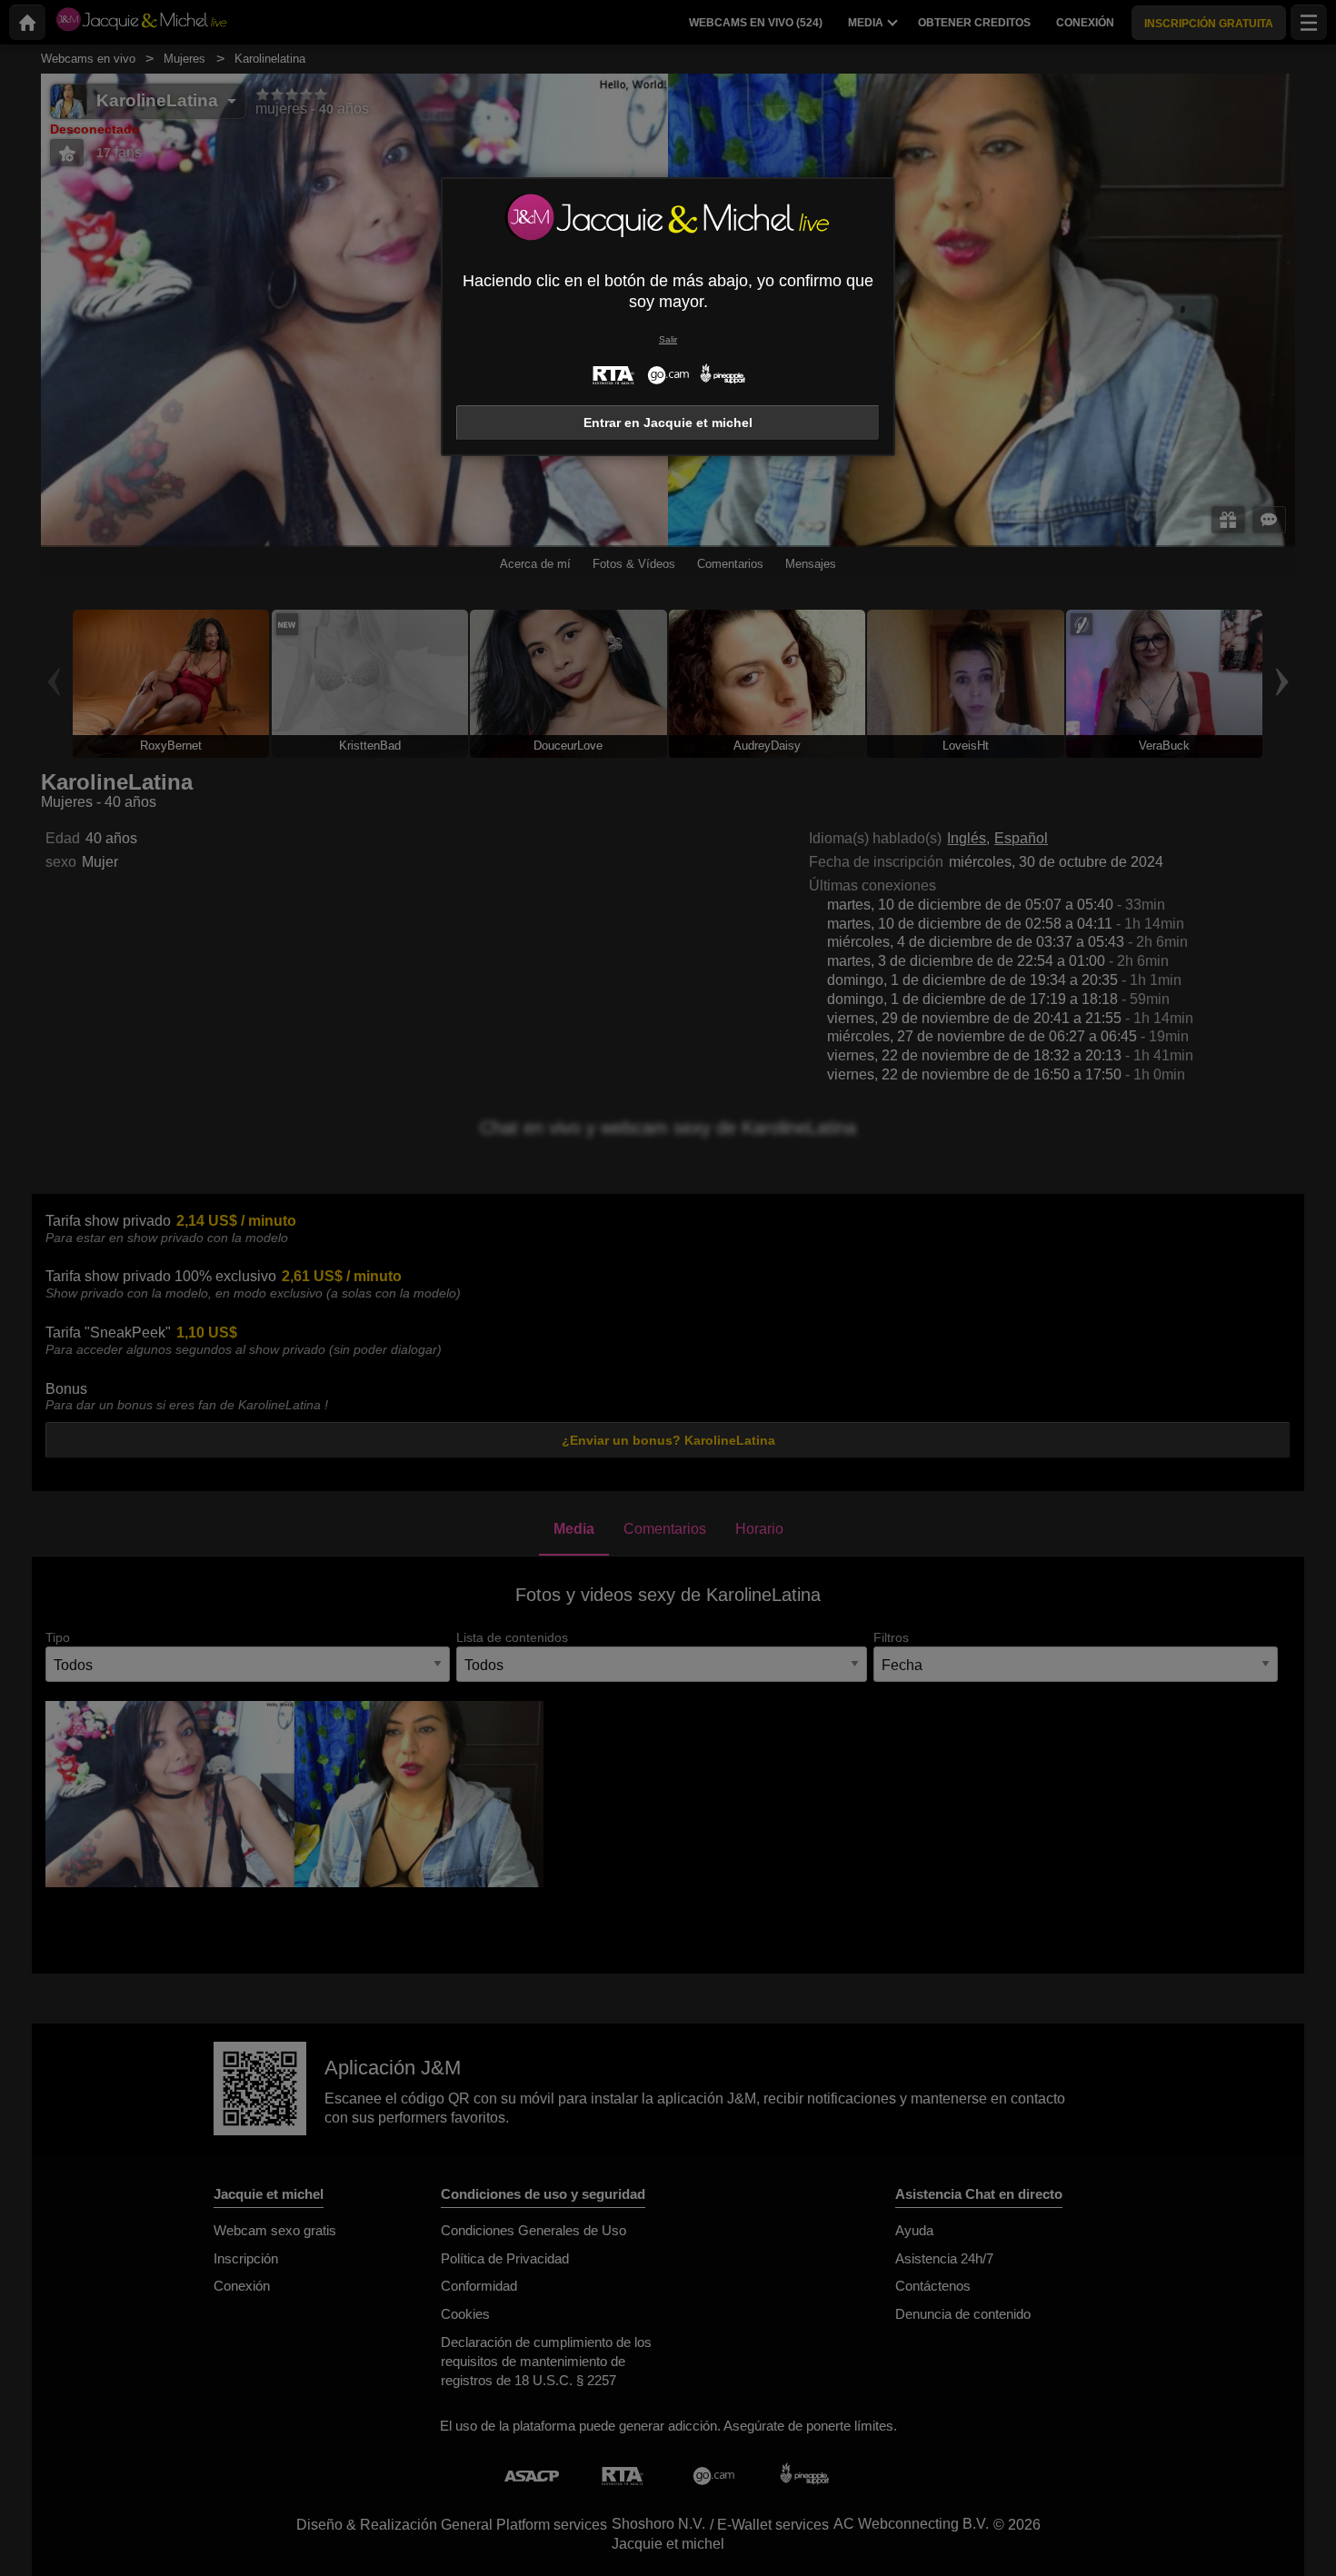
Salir (668, 339)
